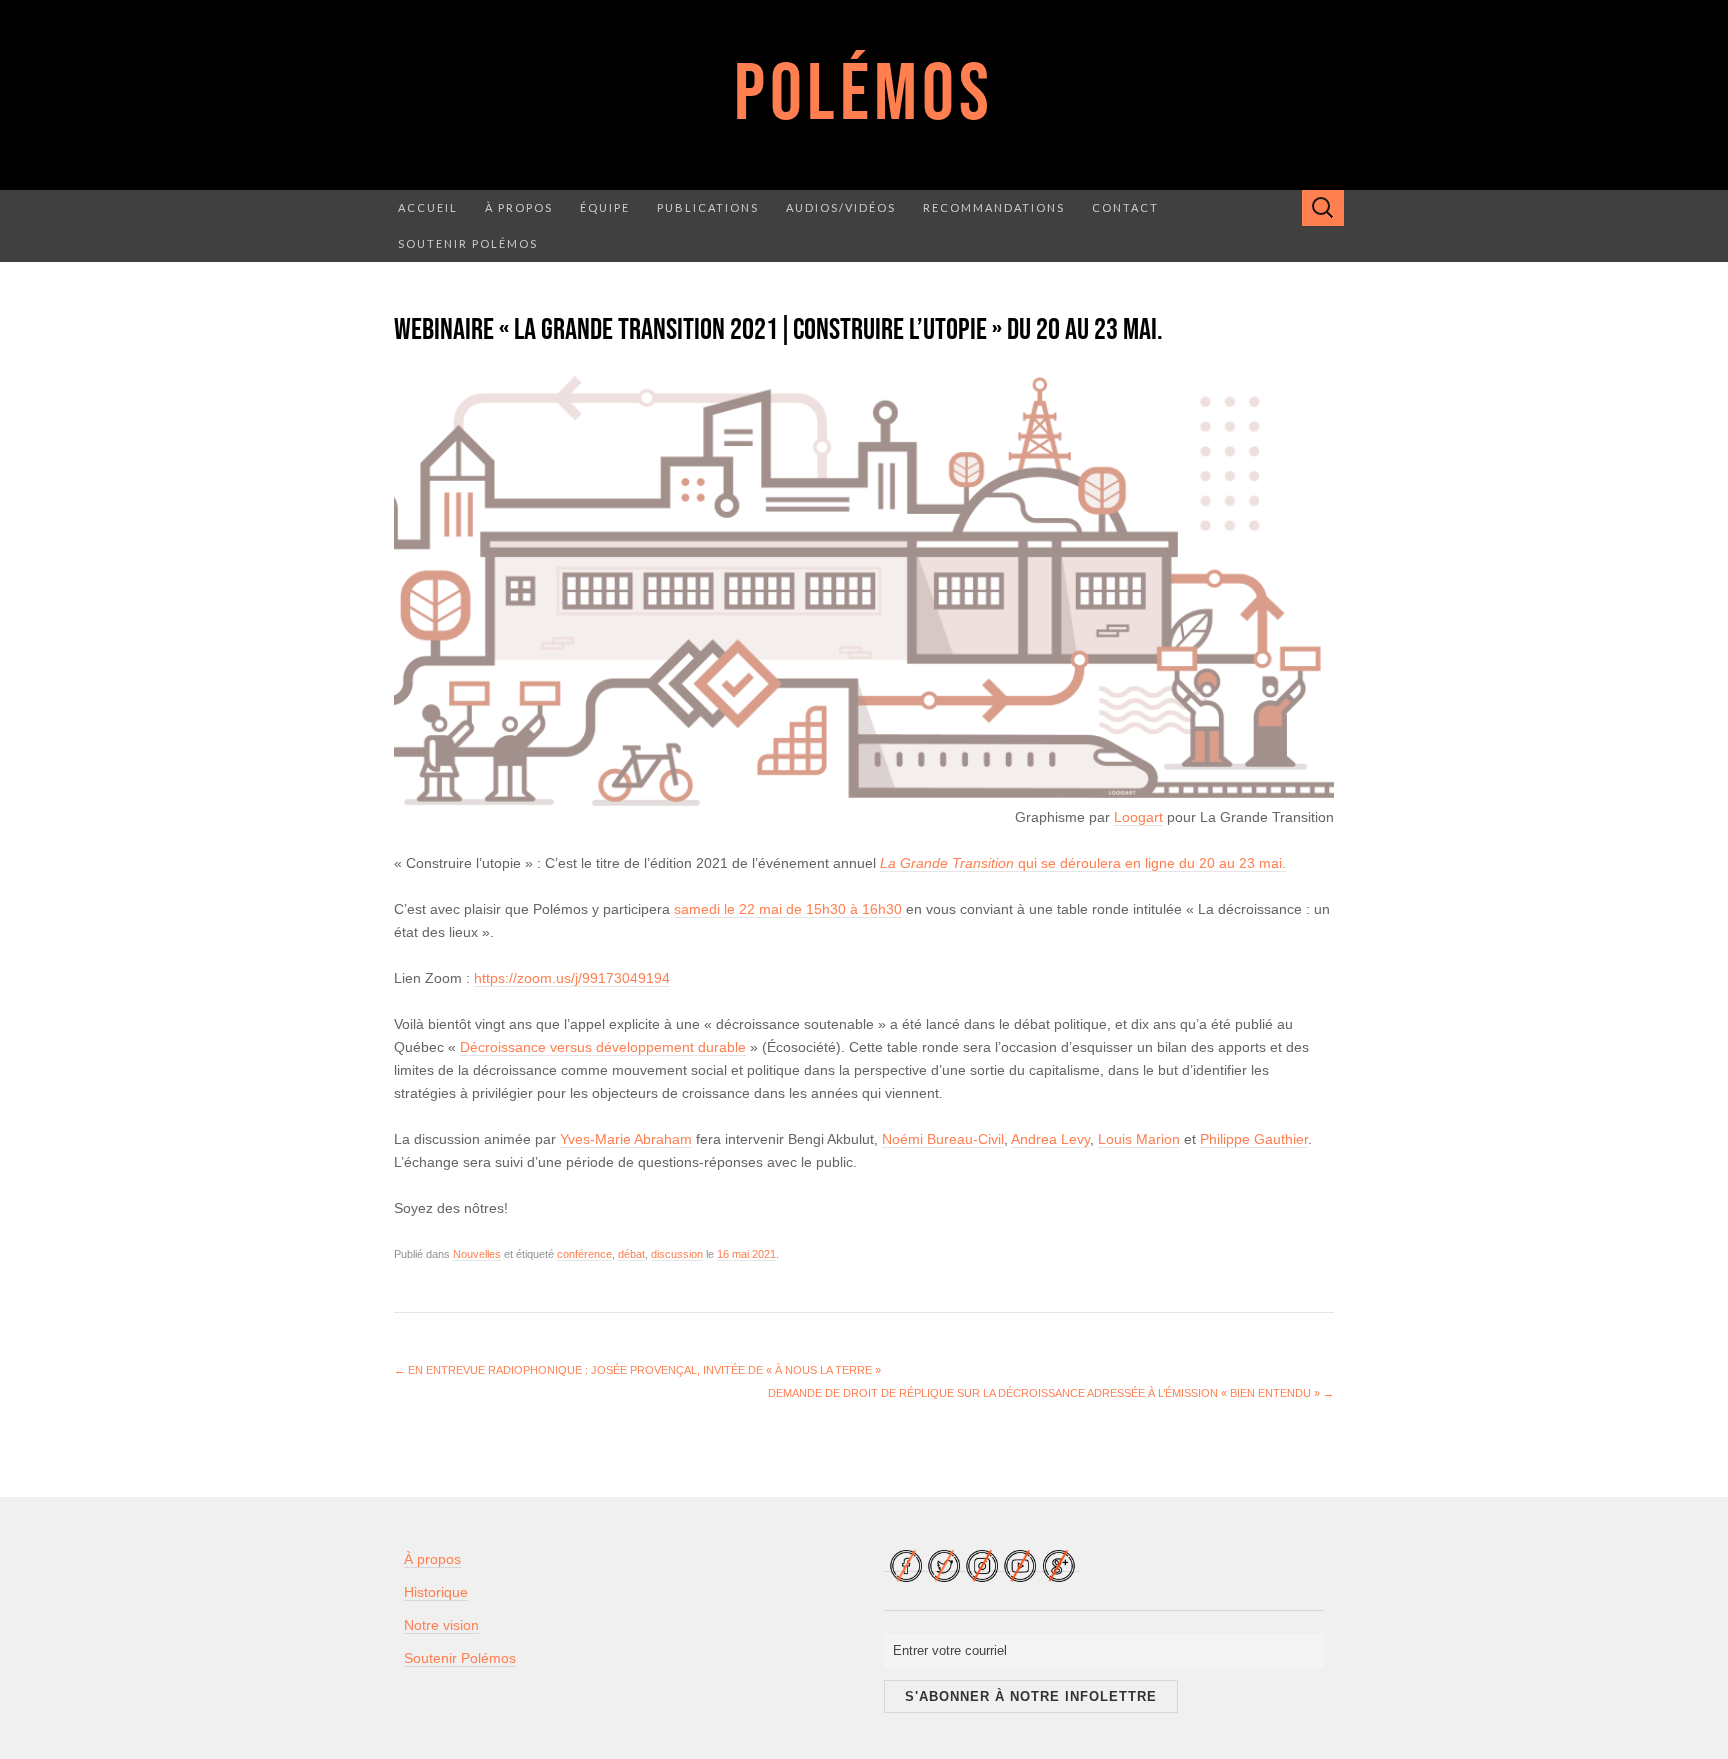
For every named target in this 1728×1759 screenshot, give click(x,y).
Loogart (1138, 817)
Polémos (864, 95)
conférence (584, 1254)
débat (631, 1254)
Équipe (605, 207)
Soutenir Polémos (468, 243)
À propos (519, 207)
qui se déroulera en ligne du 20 (1049, 863)
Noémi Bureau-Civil (943, 1139)
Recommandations (994, 207)
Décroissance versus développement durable (603, 1047)
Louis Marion (1139, 1139)
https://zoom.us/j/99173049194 (572, 978)
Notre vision (441, 1625)
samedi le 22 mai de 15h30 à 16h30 (788, 909)
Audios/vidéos (841, 207)
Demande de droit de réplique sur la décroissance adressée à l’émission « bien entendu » (1051, 1393)
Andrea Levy (1050, 1139)
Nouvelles (477, 1254)
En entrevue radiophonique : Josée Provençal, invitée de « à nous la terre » (637, 1370)
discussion (677, 1254)
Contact (1125, 207)
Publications (708, 207)
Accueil (428, 207)
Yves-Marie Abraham (626, 1139)
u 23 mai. (1256, 863)
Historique (436, 1592)
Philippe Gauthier (1254, 1139)
